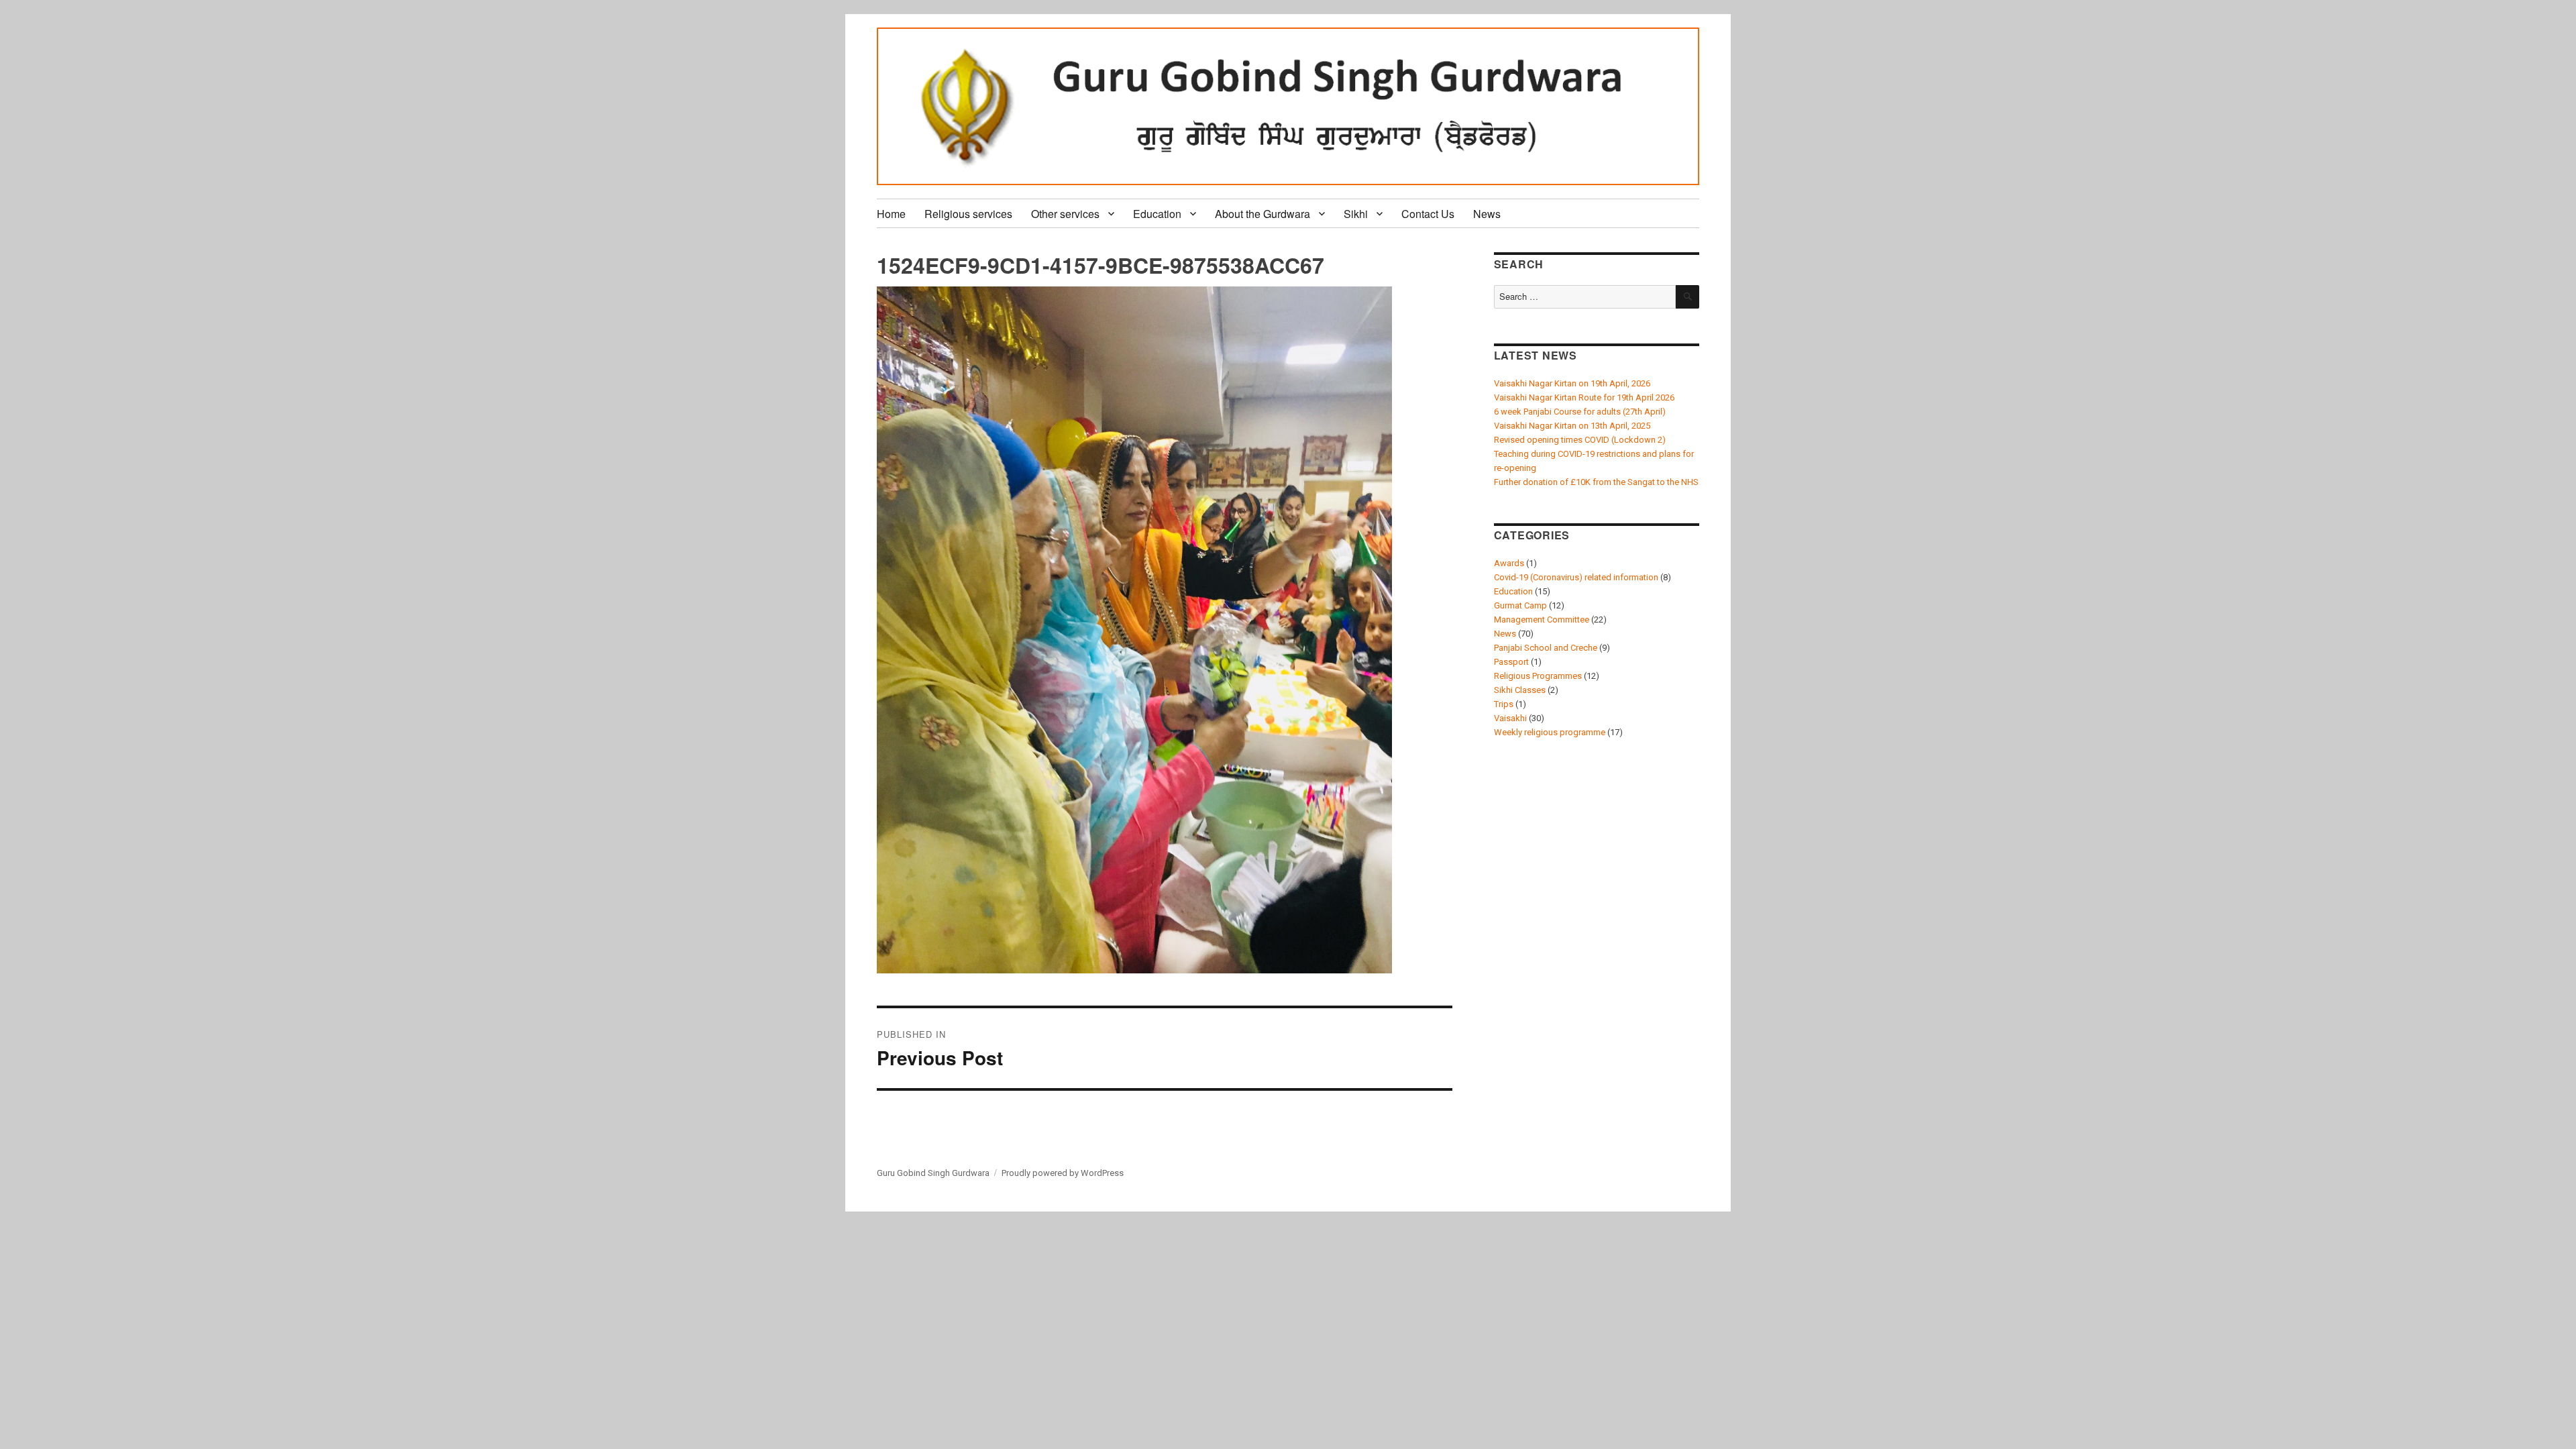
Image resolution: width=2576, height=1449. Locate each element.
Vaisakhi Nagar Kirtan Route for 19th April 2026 (1584, 397)
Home (891, 214)
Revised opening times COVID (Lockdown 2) (1580, 440)
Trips (1504, 704)
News (1487, 214)
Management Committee (1542, 620)
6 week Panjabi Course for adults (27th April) (1580, 412)
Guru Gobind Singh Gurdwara (933, 1173)
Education (1157, 214)
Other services (1065, 214)
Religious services (968, 214)
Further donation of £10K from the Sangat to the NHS (1596, 482)
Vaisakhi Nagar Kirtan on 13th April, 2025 (1572, 426)
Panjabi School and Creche (1546, 648)
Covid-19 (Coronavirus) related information (1576, 577)
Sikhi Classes (1520, 690)
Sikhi (1356, 214)
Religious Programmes (1538, 676)
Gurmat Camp (1520, 605)
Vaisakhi (1510, 718)
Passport (1511, 662)
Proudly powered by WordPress (1063, 1173)
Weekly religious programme (1550, 732)
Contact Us (1428, 214)
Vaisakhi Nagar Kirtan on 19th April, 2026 (1572, 383)
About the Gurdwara (1263, 214)
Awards (1509, 563)
